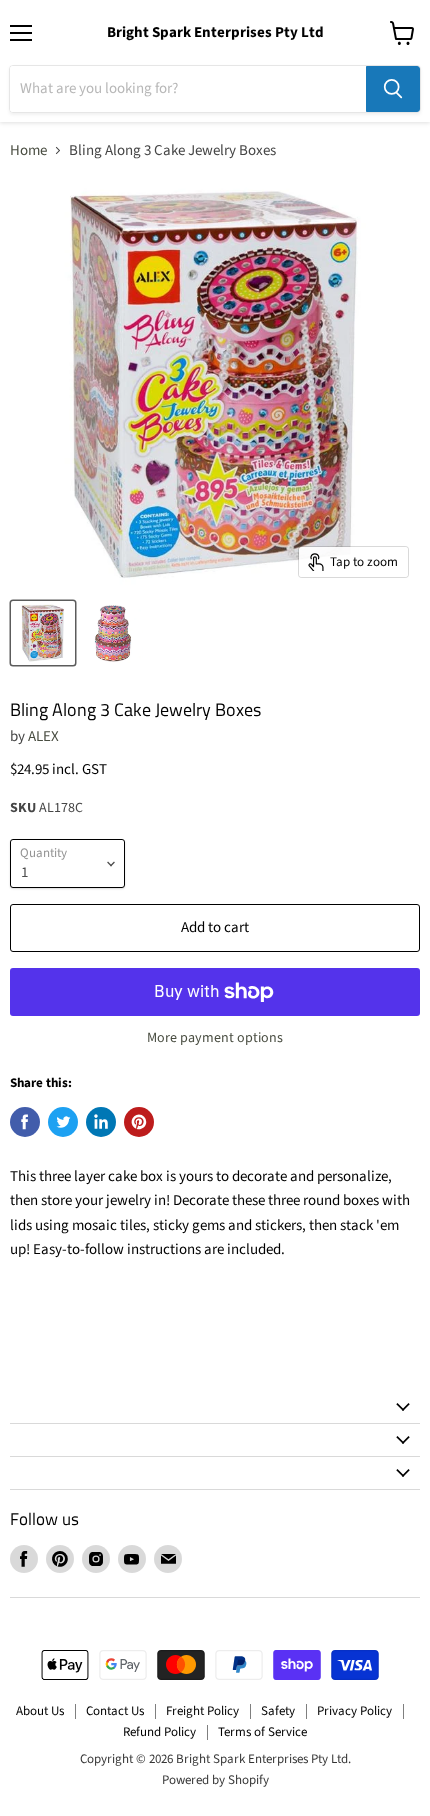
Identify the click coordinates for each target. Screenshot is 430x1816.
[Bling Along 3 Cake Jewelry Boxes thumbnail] (43, 633)
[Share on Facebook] (25, 1122)
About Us (40, 1711)
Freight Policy (202, 1711)
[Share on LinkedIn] (101, 1122)
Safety (278, 1711)
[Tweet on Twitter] (63, 1122)
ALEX (43, 736)
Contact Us (115, 1711)
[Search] (393, 89)
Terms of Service (262, 1732)
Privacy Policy (354, 1711)
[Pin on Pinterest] (139, 1122)
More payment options (215, 1038)
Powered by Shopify (215, 1780)
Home (28, 150)
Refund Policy (159, 1732)
